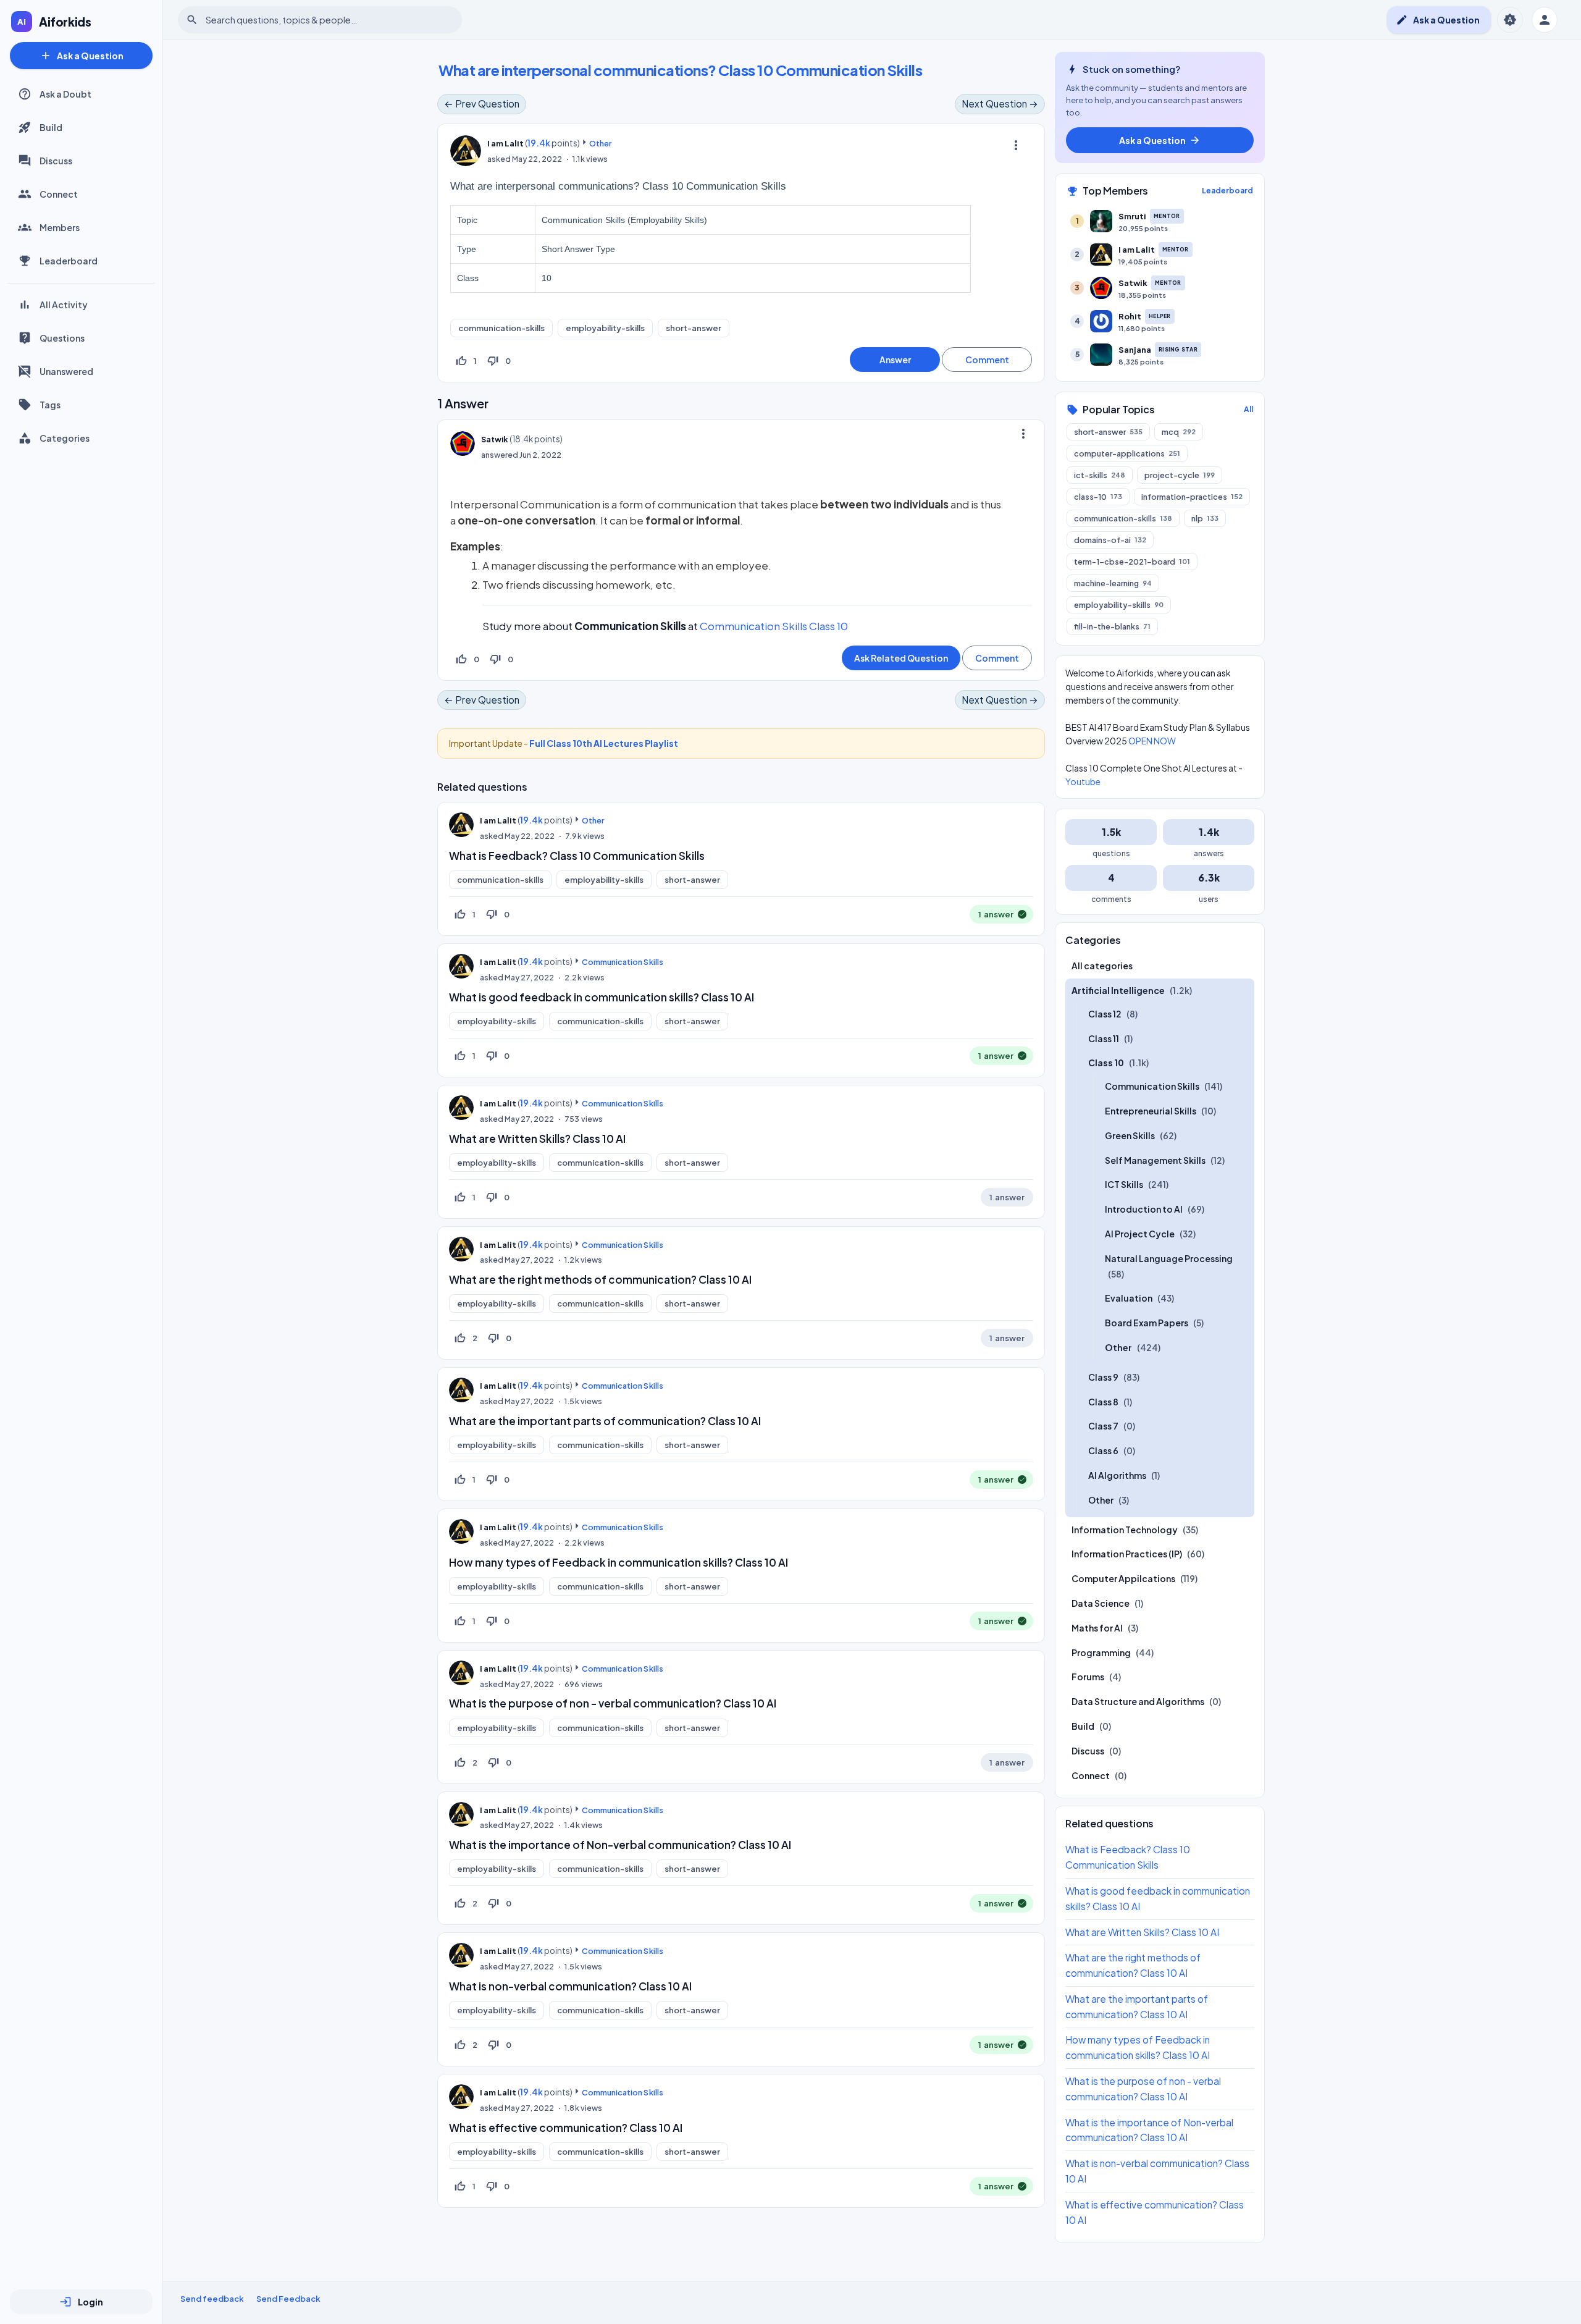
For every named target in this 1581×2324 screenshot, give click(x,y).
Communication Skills (622, 962)
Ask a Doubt (65, 94)
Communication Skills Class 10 (774, 626)
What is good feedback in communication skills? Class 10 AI (602, 997)
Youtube (1083, 781)
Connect (59, 194)
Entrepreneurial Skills (1151, 1111)
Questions (62, 338)
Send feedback (212, 2299)
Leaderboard (69, 261)
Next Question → (1000, 103)
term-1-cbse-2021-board (1132, 562)
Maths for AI (1097, 1628)
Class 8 (1103, 1402)
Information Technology (1125, 1530)
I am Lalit (498, 820)
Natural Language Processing (1169, 1258)
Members (60, 227)
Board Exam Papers (1147, 1323)
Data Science (1101, 1603)
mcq (1179, 432)
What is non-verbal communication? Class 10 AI (570, 1986)
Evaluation (1129, 1299)
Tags (50, 405)
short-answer (694, 328)
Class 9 (1103, 1377)
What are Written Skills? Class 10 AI (537, 1139)
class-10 (1098, 497)
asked (499, 159)
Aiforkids (65, 22)
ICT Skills (1124, 1185)
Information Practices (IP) (1127, 1554)
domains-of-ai (1110, 540)
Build (51, 127)
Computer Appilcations (1123, 1578)
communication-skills (501, 328)
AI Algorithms (1117, 1475)
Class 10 (1106, 1063)
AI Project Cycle (1140, 1234)
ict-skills (1100, 475)
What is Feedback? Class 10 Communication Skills (577, 856)
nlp (1205, 518)
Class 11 (1104, 1038)
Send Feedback (288, 2299)
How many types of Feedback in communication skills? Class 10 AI (619, 1562)
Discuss (56, 161)
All (1248, 409)
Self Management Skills (1155, 1160)
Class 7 (1103, 1426)
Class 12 (1105, 1014)
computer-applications (1127, 453)
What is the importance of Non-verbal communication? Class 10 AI (620, 1845)
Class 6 (1103, 1450)
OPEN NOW (1152, 741)
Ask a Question (82, 56)
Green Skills (1130, 1135)
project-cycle (1180, 475)
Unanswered (66, 371)
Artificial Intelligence (1118, 990)
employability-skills (605, 328)
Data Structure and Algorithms (1138, 1701)
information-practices (1192, 497)
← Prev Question (482, 103)
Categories (65, 438)
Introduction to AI (1144, 1209)
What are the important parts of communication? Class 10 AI (605, 1421)
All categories (1102, 966)
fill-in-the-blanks (1112, 626)
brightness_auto (1510, 20)
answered (500, 455)
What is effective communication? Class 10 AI (566, 2128)
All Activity (64, 305)
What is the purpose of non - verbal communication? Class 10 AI (613, 1703)
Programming (1101, 1652)
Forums (1088, 1677)
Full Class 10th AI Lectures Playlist (604, 743)
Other (600, 143)
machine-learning (1113, 583)
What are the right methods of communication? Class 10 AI (600, 1279)
